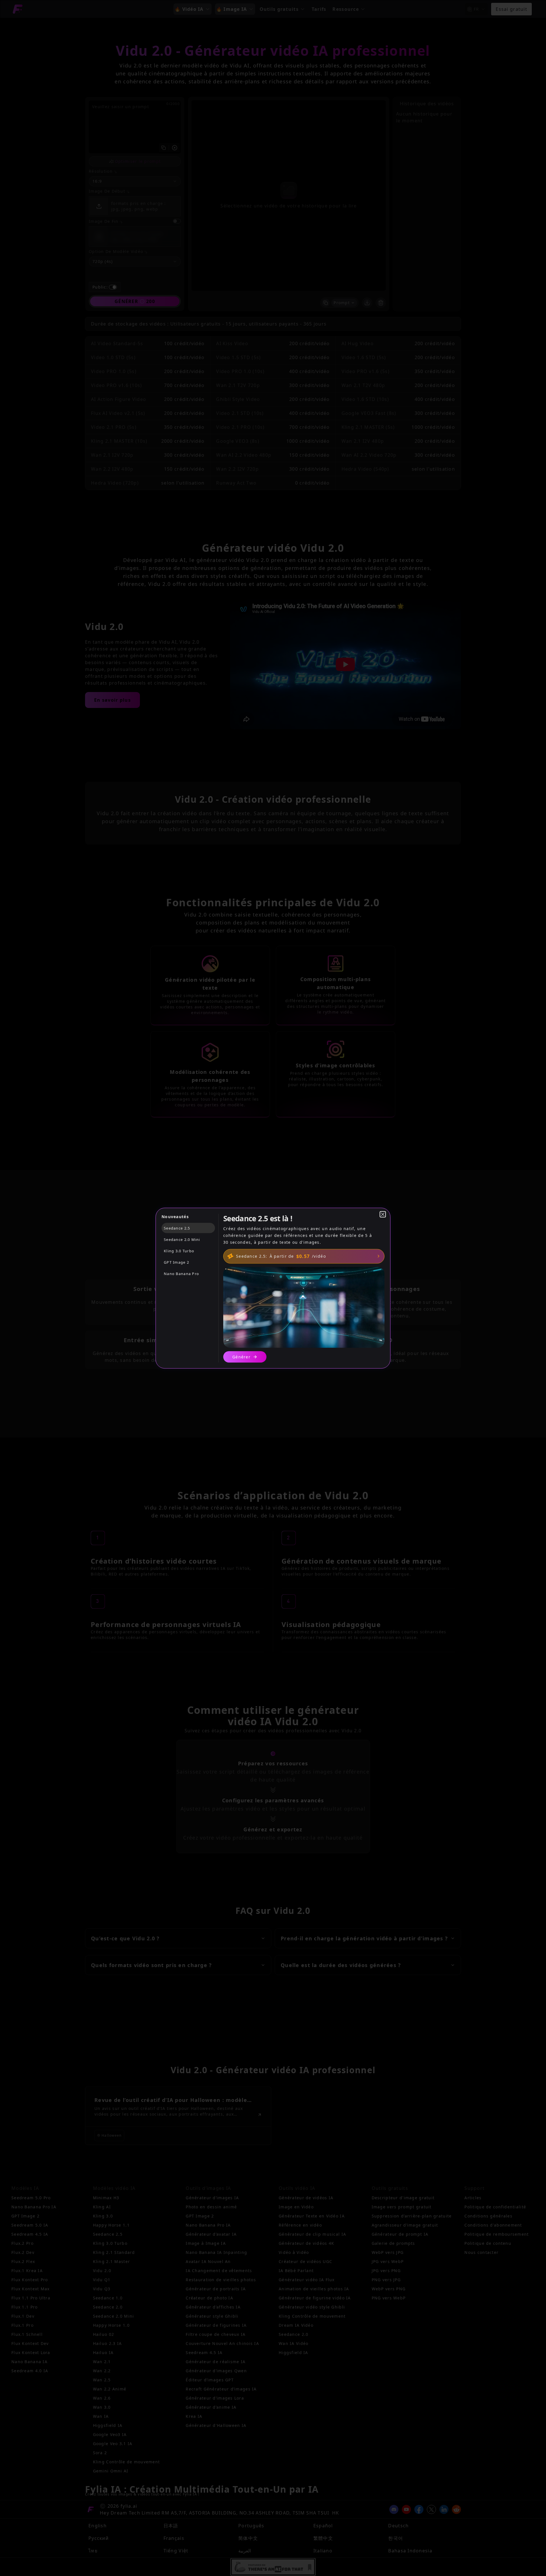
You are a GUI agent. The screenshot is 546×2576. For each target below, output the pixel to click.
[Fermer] (383, 1214)
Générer (241, 1357)
